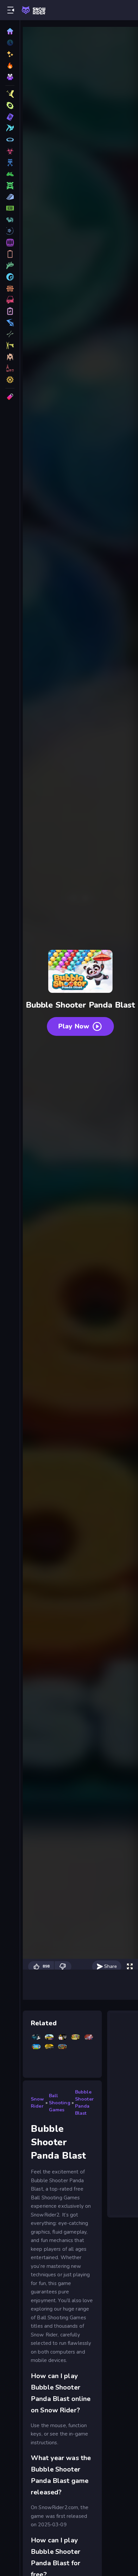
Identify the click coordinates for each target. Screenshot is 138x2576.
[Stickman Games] (10, 345)
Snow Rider (38, 2103)
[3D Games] (10, 94)
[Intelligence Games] (10, 231)
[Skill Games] (10, 117)
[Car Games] (10, 185)
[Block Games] (10, 323)
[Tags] (10, 397)
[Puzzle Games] (10, 128)
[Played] (10, 43)
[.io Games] (10, 334)
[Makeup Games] (10, 243)
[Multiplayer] (10, 77)
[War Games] (10, 254)
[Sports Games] (10, 174)
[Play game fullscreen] (130, 1967)
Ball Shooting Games (60, 2103)
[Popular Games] (10, 66)
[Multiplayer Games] (10, 357)
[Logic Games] (10, 380)
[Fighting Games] (10, 163)
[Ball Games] (10, 277)
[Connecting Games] (10, 265)
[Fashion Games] (10, 300)
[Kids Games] (10, 288)
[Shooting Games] (10, 105)
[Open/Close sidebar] (11, 10)
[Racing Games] (10, 140)
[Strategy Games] (10, 220)
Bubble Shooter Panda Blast (84, 2103)
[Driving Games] (10, 197)
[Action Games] (10, 151)
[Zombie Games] (10, 208)
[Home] (10, 31)
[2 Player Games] (10, 311)
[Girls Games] (10, 368)
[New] (10, 54)
